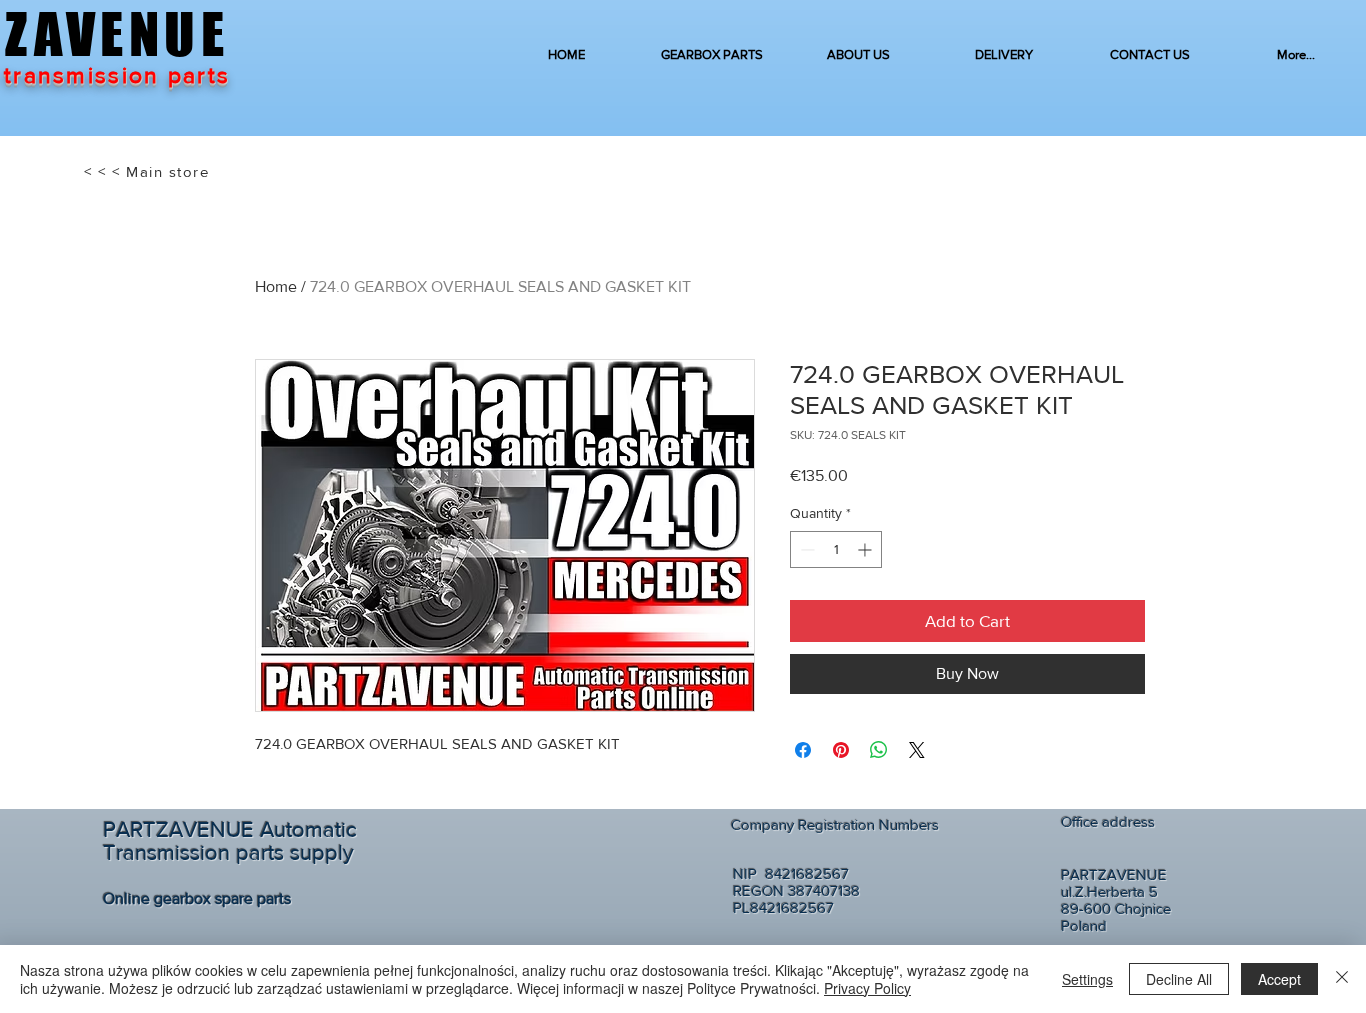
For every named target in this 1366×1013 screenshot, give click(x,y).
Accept (1279, 979)
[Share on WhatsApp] (879, 750)
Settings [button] (1087, 979)
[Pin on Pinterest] (841, 750)
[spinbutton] (836, 549)
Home (276, 286)
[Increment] (866, 549)
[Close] (1342, 979)
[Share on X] (917, 750)
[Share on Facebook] (803, 750)
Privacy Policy (867, 988)
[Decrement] (805, 549)
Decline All (1179, 979)
